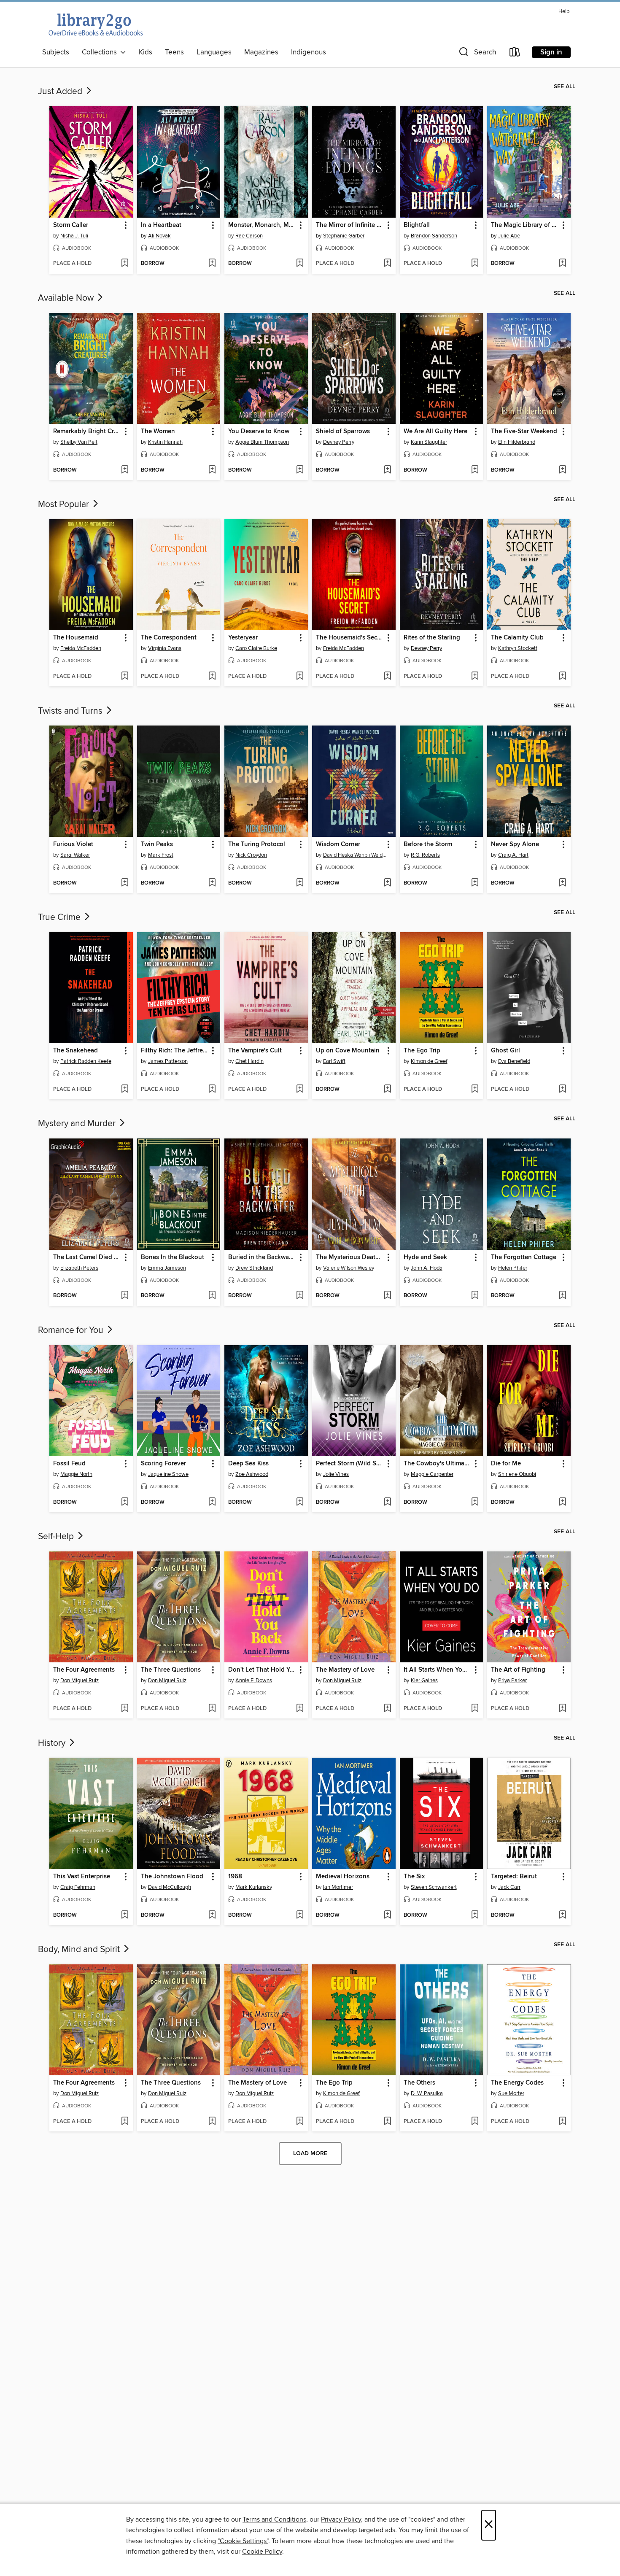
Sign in (551, 52)
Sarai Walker (75, 855)
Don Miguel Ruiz (80, 1680)
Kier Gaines (424, 1680)
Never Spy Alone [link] (515, 844)
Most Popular (65, 504)
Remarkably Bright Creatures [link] (87, 432)
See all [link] (565, 86)
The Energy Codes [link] (517, 2083)
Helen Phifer (513, 1268)
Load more (310, 2153)
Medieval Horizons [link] (343, 1877)
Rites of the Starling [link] (432, 638)
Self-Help (57, 1537)
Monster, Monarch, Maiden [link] (262, 225)
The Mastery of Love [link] (345, 1670)
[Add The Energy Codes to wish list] (562, 2122)
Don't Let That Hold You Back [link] (262, 1670)
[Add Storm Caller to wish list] (125, 264)
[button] (477, 54)
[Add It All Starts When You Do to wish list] (475, 1709)
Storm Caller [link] (71, 225)
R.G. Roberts (425, 855)
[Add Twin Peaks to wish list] (212, 883)
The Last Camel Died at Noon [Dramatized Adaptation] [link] (87, 1257)
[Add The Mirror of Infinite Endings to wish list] (387, 264)
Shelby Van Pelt (79, 442)
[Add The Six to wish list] (475, 1915)
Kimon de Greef (429, 1061)
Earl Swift (334, 1061)
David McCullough (170, 1887)
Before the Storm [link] (428, 844)
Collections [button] (101, 52)
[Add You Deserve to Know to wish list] (300, 470)
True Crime (60, 917)
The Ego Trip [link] (422, 1051)
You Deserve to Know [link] (259, 432)
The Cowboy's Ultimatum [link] (438, 1464)
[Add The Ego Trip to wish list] (475, 1090)
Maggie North (76, 1474)
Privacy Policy (341, 2519)
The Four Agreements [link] (84, 1670)
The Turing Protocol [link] (257, 844)
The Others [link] (419, 2083)
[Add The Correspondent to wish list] (212, 677)
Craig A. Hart (513, 855)
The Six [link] (414, 1877)
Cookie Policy (262, 2552)
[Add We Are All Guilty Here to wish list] (475, 470)
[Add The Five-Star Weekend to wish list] (562, 470)
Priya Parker (512, 1680)
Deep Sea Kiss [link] (248, 1464)
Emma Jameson (167, 1268)
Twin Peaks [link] (157, 844)
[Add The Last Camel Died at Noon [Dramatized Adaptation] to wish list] (125, 1296)
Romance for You (72, 1330)
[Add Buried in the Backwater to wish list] (300, 1296)
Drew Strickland (254, 1268)
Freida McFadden (81, 648)
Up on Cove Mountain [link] (348, 1051)
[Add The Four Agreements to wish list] (125, 1709)
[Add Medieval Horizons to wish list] (387, 1915)
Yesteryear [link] (243, 638)
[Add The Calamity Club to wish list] (562, 677)
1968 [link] (235, 1877)
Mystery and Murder (78, 1124)
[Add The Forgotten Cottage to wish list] (562, 1296)
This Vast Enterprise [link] (82, 1877)
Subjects (56, 52)
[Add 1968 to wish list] (300, 1915)
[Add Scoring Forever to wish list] (212, 1502)
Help (564, 12)
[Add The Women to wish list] (212, 470)
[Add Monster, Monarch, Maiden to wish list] (300, 264)
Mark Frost (161, 855)
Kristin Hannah (165, 442)
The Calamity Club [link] (517, 638)
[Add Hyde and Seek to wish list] (475, 1296)
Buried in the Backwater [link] (262, 1257)
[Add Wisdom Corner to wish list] (387, 883)
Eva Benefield (514, 1061)
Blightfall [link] (417, 225)
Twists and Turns (71, 711)
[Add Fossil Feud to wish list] (125, 1502)
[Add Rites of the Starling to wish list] (475, 677)
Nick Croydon (251, 855)
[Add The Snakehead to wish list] (125, 1090)
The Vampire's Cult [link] (255, 1051)
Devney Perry (339, 442)
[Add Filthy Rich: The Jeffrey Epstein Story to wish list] (212, 1090)
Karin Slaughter (429, 442)
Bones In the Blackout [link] (173, 1257)
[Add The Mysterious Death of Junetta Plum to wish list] (387, 1296)
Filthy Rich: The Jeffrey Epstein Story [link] (175, 1051)
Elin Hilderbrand (517, 442)
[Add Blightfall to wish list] (475, 264)
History (53, 1743)
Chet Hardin (249, 1061)
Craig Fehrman (78, 1887)
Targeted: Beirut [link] (514, 1877)
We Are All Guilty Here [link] (435, 432)
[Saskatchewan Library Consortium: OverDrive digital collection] (95, 24)
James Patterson (168, 1061)
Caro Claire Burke (256, 648)
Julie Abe (509, 236)
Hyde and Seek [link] (425, 1257)
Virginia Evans (165, 648)
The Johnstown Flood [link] (172, 1877)
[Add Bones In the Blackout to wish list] (212, 1296)
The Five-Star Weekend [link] (524, 432)
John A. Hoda (427, 1268)
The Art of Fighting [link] (518, 1670)
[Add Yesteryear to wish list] (300, 677)
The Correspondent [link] (169, 638)
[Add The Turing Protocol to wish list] (300, 883)
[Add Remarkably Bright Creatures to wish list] (125, 470)
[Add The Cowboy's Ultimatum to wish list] (475, 1502)
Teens (174, 52)
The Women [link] (158, 432)
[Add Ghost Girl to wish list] (562, 1090)
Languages (214, 52)
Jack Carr (509, 1887)
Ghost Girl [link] (505, 1051)
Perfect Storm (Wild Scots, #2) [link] (350, 1464)
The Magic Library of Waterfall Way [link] (525, 225)
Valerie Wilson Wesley (349, 1268)
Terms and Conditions (274, 2519)
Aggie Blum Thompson (262, 442)
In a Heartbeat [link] (161, 225)
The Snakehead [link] (75, 1051)
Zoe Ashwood (252, 1474)
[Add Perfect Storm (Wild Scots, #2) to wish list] (387, 1502)
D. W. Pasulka (427, 2093)
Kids (146, 52)
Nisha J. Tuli (74, 236)
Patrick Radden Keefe (86, 1061)
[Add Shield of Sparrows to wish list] (387, 470)
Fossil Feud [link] (69, 1464)
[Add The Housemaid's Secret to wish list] (387, 677)
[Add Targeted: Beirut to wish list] (562, 1915)
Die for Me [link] (506, 1464)
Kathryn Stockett (518, 648)
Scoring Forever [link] (163, 1464)
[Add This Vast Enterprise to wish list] (125, 1915)
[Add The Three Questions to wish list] (212, 1709)
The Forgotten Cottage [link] (524, 1257)
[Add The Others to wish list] (475, 2122)
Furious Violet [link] (73, 844)
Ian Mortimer (338, 1887)
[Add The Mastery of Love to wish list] (387, 1709)
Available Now (67, 298)
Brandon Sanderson (434, 236)
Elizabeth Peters (79, 1268)
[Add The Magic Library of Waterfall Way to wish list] (562, 264)
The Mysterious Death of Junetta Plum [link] (350, 1257)
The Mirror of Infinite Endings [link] (350, 225)
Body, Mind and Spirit (80, 1950)
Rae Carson (249, 236)
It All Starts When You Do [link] (438, 1670)
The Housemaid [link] (76, 638)
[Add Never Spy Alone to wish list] (562, 883)
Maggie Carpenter (432, 1474)
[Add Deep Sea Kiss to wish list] (300, 1502)
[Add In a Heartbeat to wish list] (212, 264)
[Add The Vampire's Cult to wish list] (300, 1090)
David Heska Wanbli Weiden (355, 855)
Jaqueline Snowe (168, 1474)
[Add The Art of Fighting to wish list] (562, 1709)
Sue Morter (511, 2093)
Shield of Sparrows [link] (343, 432)
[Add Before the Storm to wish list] (475, 883)
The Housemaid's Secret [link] (350, 638)
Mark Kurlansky (254, 1887)
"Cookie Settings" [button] (243, 2541)
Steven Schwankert (434, 1887)
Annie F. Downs (254, 1680)
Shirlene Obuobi (517, 1474)
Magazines (261, 52)
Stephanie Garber (344, 236)
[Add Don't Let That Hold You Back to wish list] (300, 1709)
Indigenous (309, 52)
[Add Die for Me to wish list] (562, 1502)
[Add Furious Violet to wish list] (125, 883)
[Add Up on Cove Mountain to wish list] (387, 1090)
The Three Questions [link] (171, 1670)
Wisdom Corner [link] (338, 844)
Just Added (61, 92)
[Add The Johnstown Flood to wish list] (212, 1915)
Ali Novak (159, 236)
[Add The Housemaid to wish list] (125, 677)
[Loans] (515, 54)
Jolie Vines (336, 1474)
